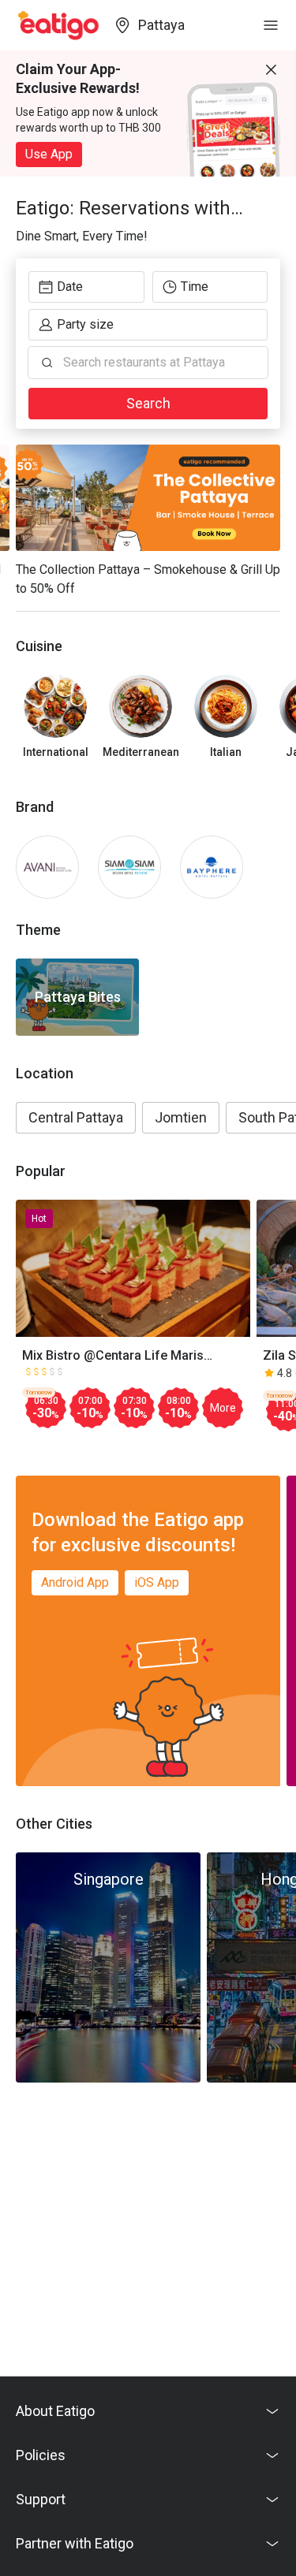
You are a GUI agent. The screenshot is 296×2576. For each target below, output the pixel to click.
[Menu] (271, 25)
